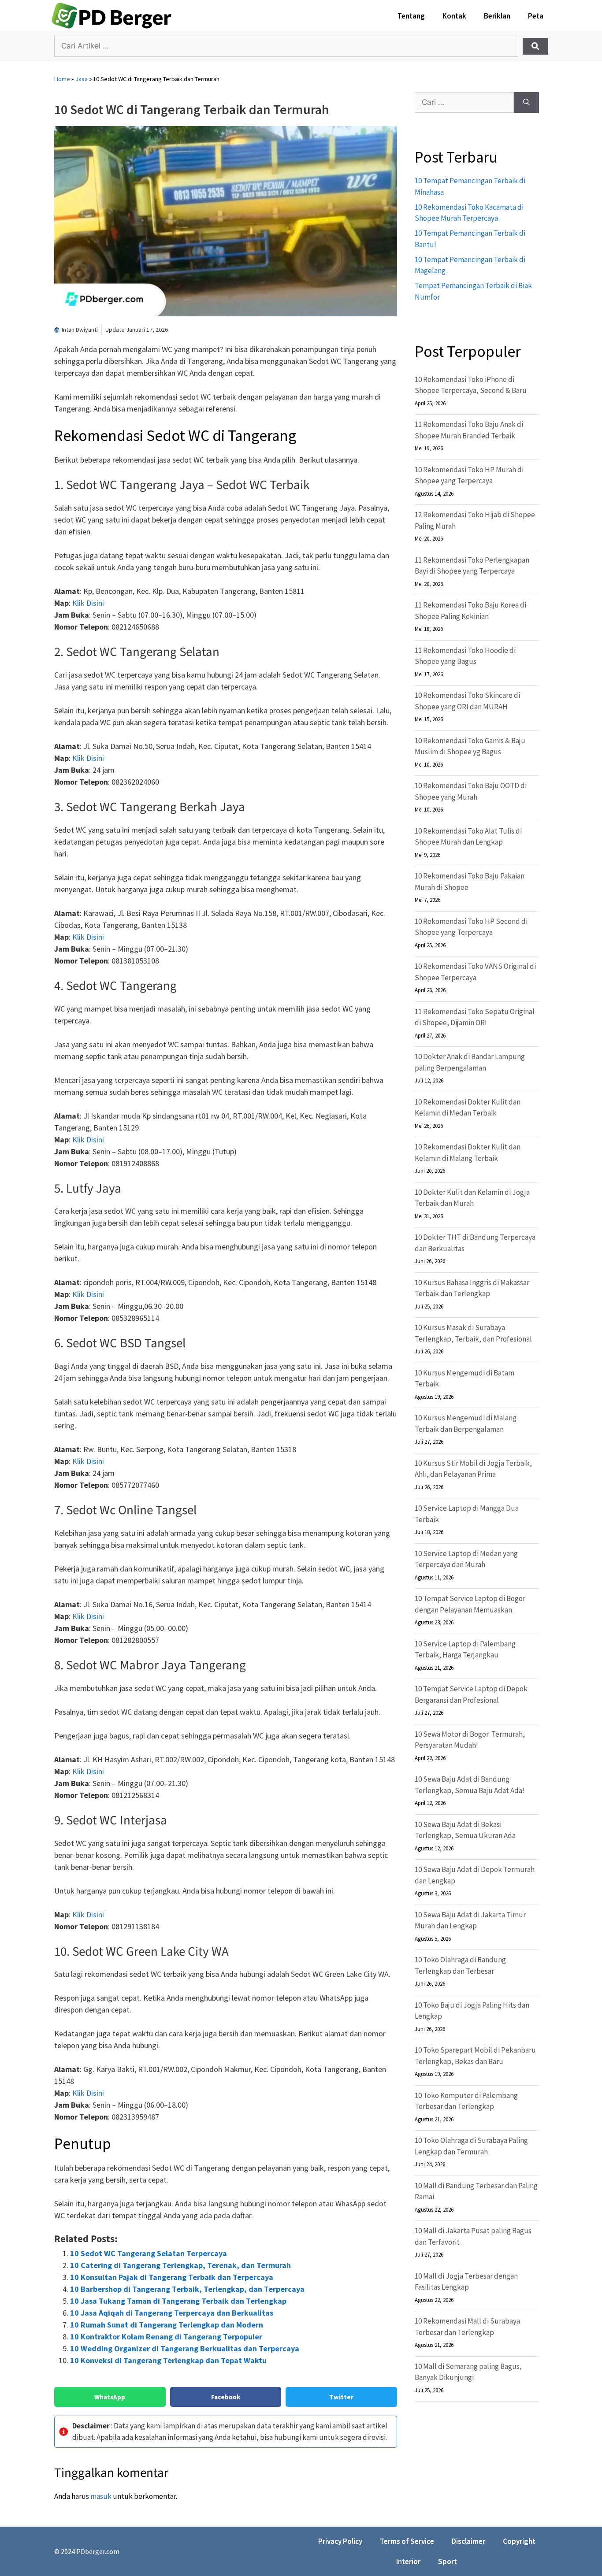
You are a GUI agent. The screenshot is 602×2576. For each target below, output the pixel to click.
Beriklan (497, 16)
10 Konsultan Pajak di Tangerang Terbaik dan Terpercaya (172, 2277)
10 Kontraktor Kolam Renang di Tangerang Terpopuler (166, 2337)
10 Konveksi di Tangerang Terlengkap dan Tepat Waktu (168, 2360)
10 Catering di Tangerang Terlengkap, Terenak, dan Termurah (180, 2265)
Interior (408, 2561)
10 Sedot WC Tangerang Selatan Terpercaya (149, 2253)
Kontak (454, 16)
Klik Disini (88, 603)
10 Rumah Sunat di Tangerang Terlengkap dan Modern (167, 2325)
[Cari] (526, 103)
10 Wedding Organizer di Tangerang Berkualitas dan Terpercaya (185, 2348)
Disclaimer (468, 2541)
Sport (448, 2561)
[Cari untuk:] (464, 103)
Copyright (519, 2541)
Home (62, 79)
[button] (110, 2397)
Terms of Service (407, 2541)
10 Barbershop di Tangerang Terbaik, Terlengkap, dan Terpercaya (187, 2289)
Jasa (82, 79)
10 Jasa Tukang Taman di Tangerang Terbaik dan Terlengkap (178, 2301)
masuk (101, 2496)
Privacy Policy (340, 2541)
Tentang (411, 16)
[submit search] (535, 46)
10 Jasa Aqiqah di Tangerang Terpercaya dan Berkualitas (172, 2313)
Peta (536, 16)
